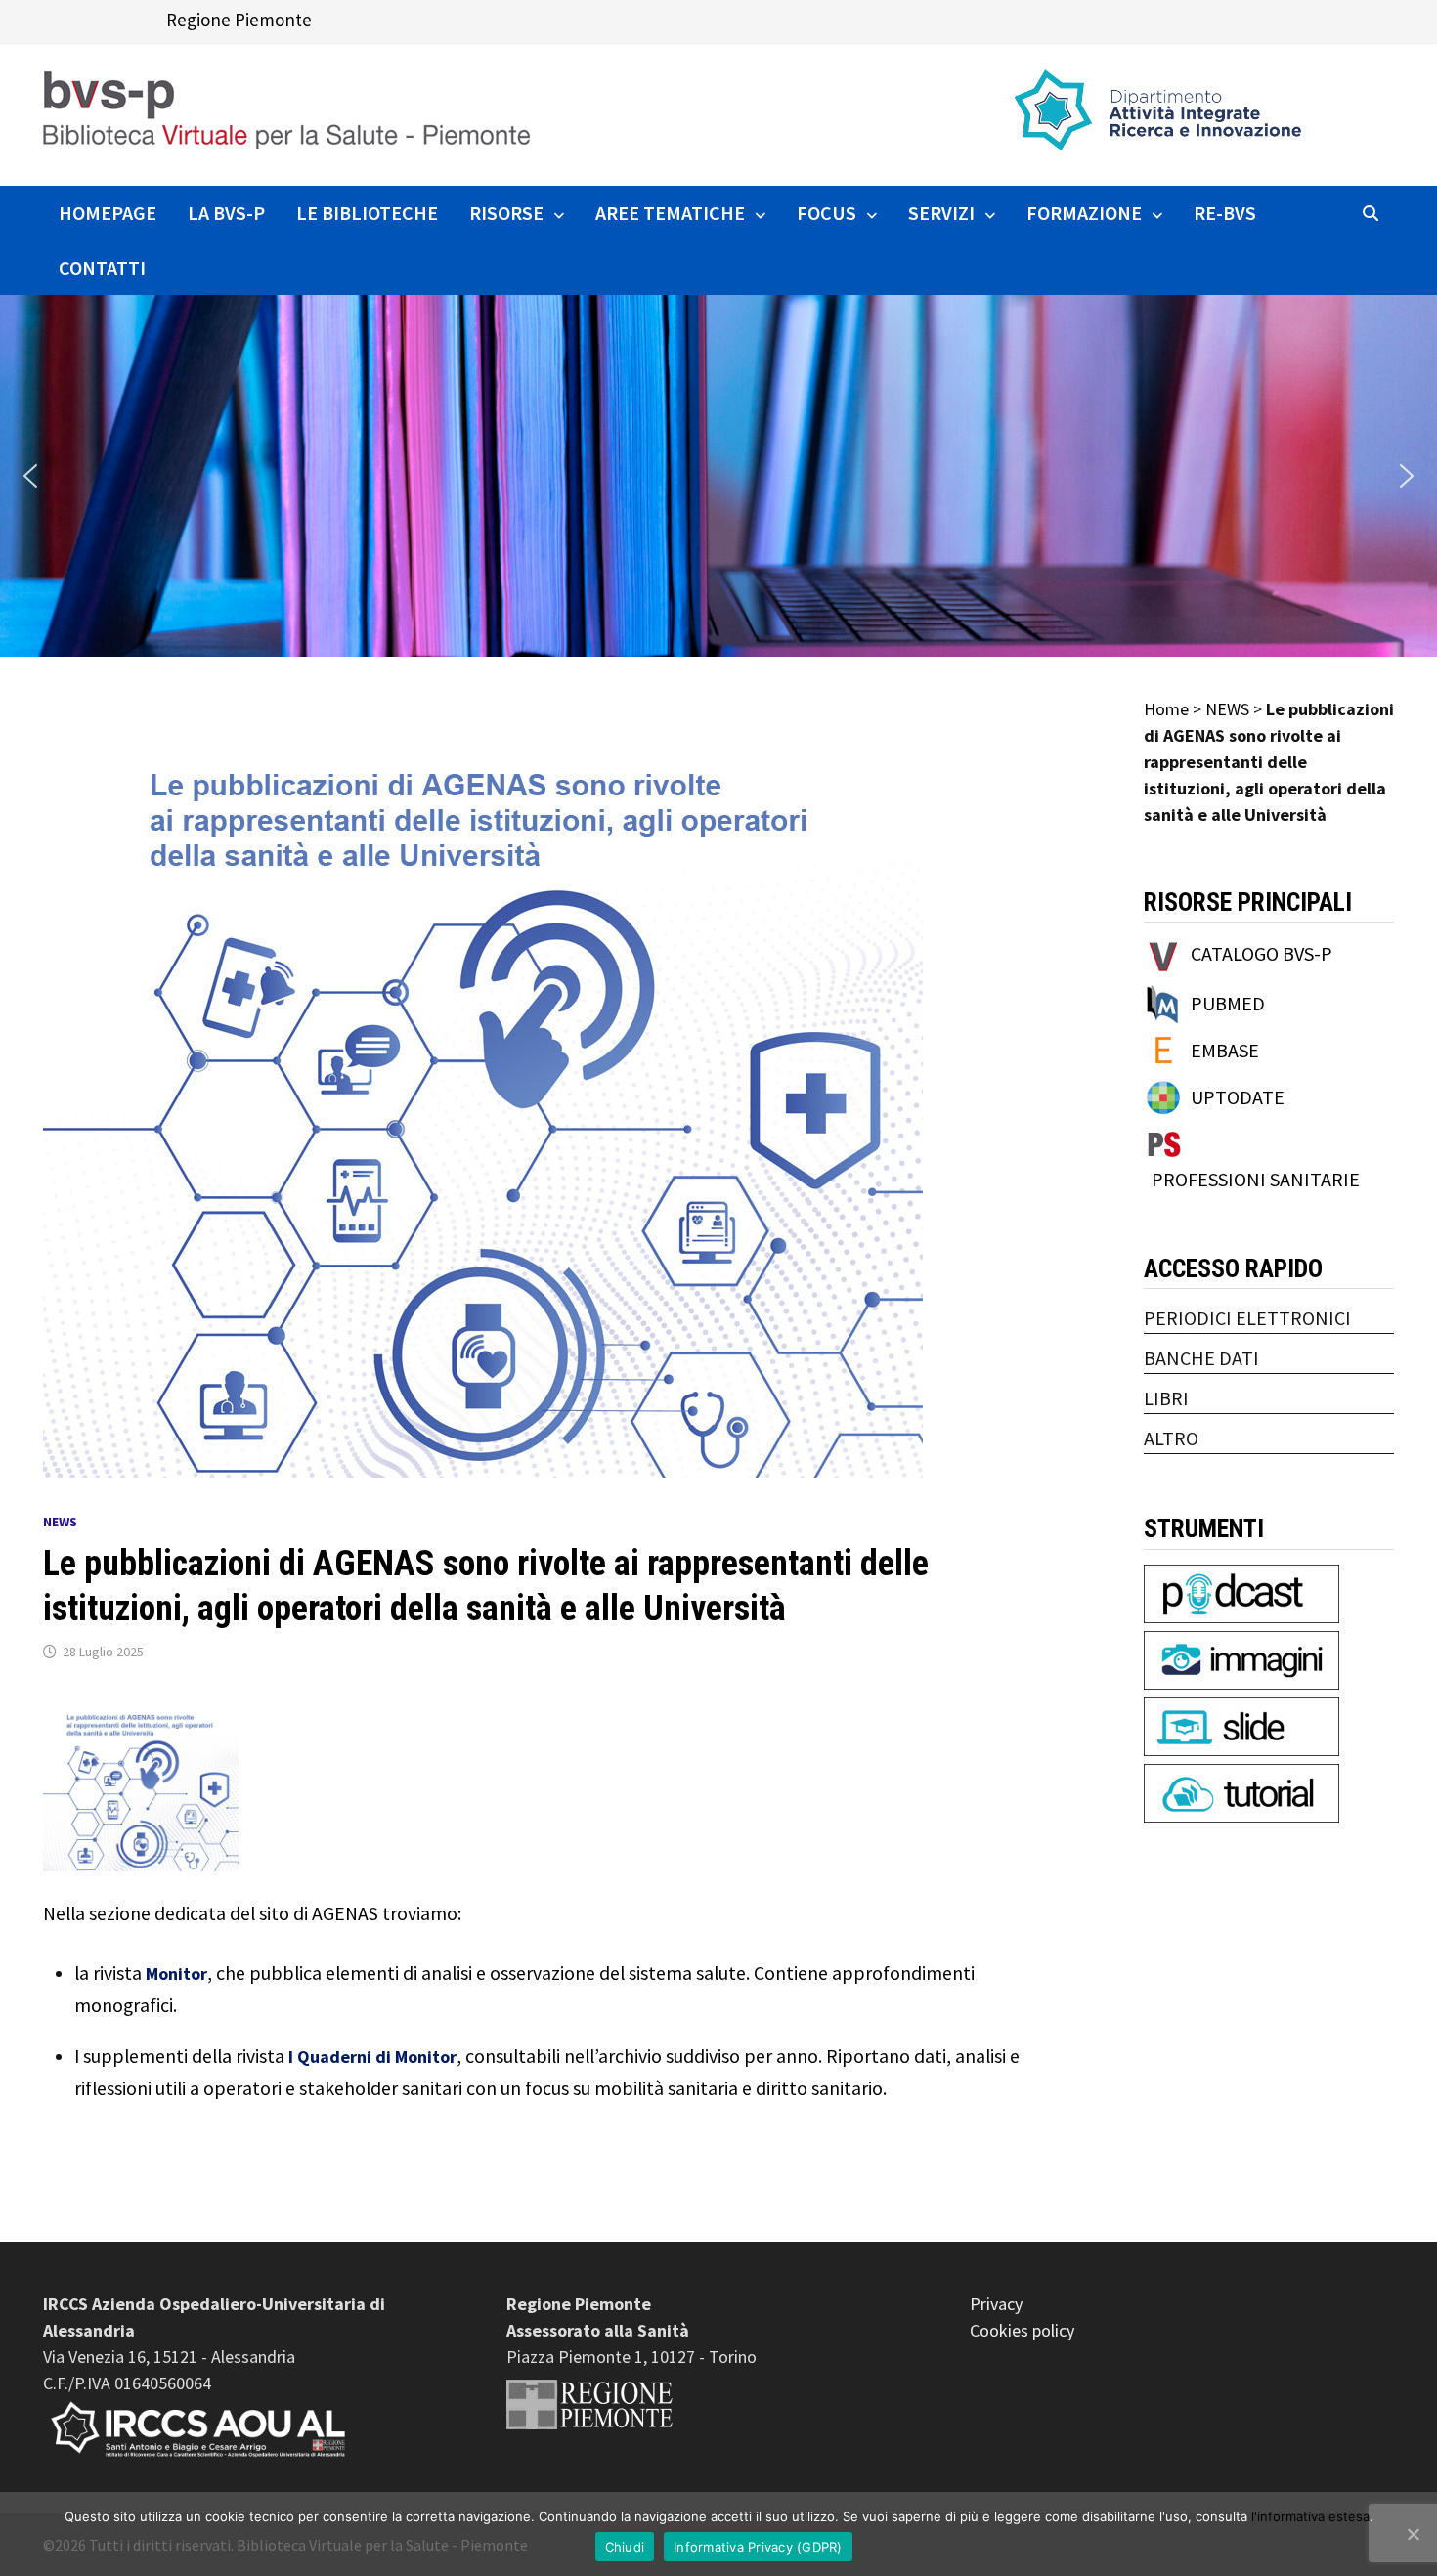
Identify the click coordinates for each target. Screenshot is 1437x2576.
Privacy (996, 2304)
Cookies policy (1022, 2330)
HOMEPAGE (108, 213)
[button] (30, 476)
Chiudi (625, 2547)
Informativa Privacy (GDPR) (758, 2547)
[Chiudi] (1413, 2534)
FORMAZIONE (1084, 213)
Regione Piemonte (239, 20)
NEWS (60, 1522)
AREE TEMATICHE (670, 213)
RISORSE (506, 213)
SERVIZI (941, 213)
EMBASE (1225, 1050)
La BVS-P (226, 213)
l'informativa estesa (1310, 2516)
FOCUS (827, 213)
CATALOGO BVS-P (1262, 953)
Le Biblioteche (367, 213)
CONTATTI (102, 267)
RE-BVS (1225, 213)
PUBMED (1228, 1003)
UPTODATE (1238, 1097)
